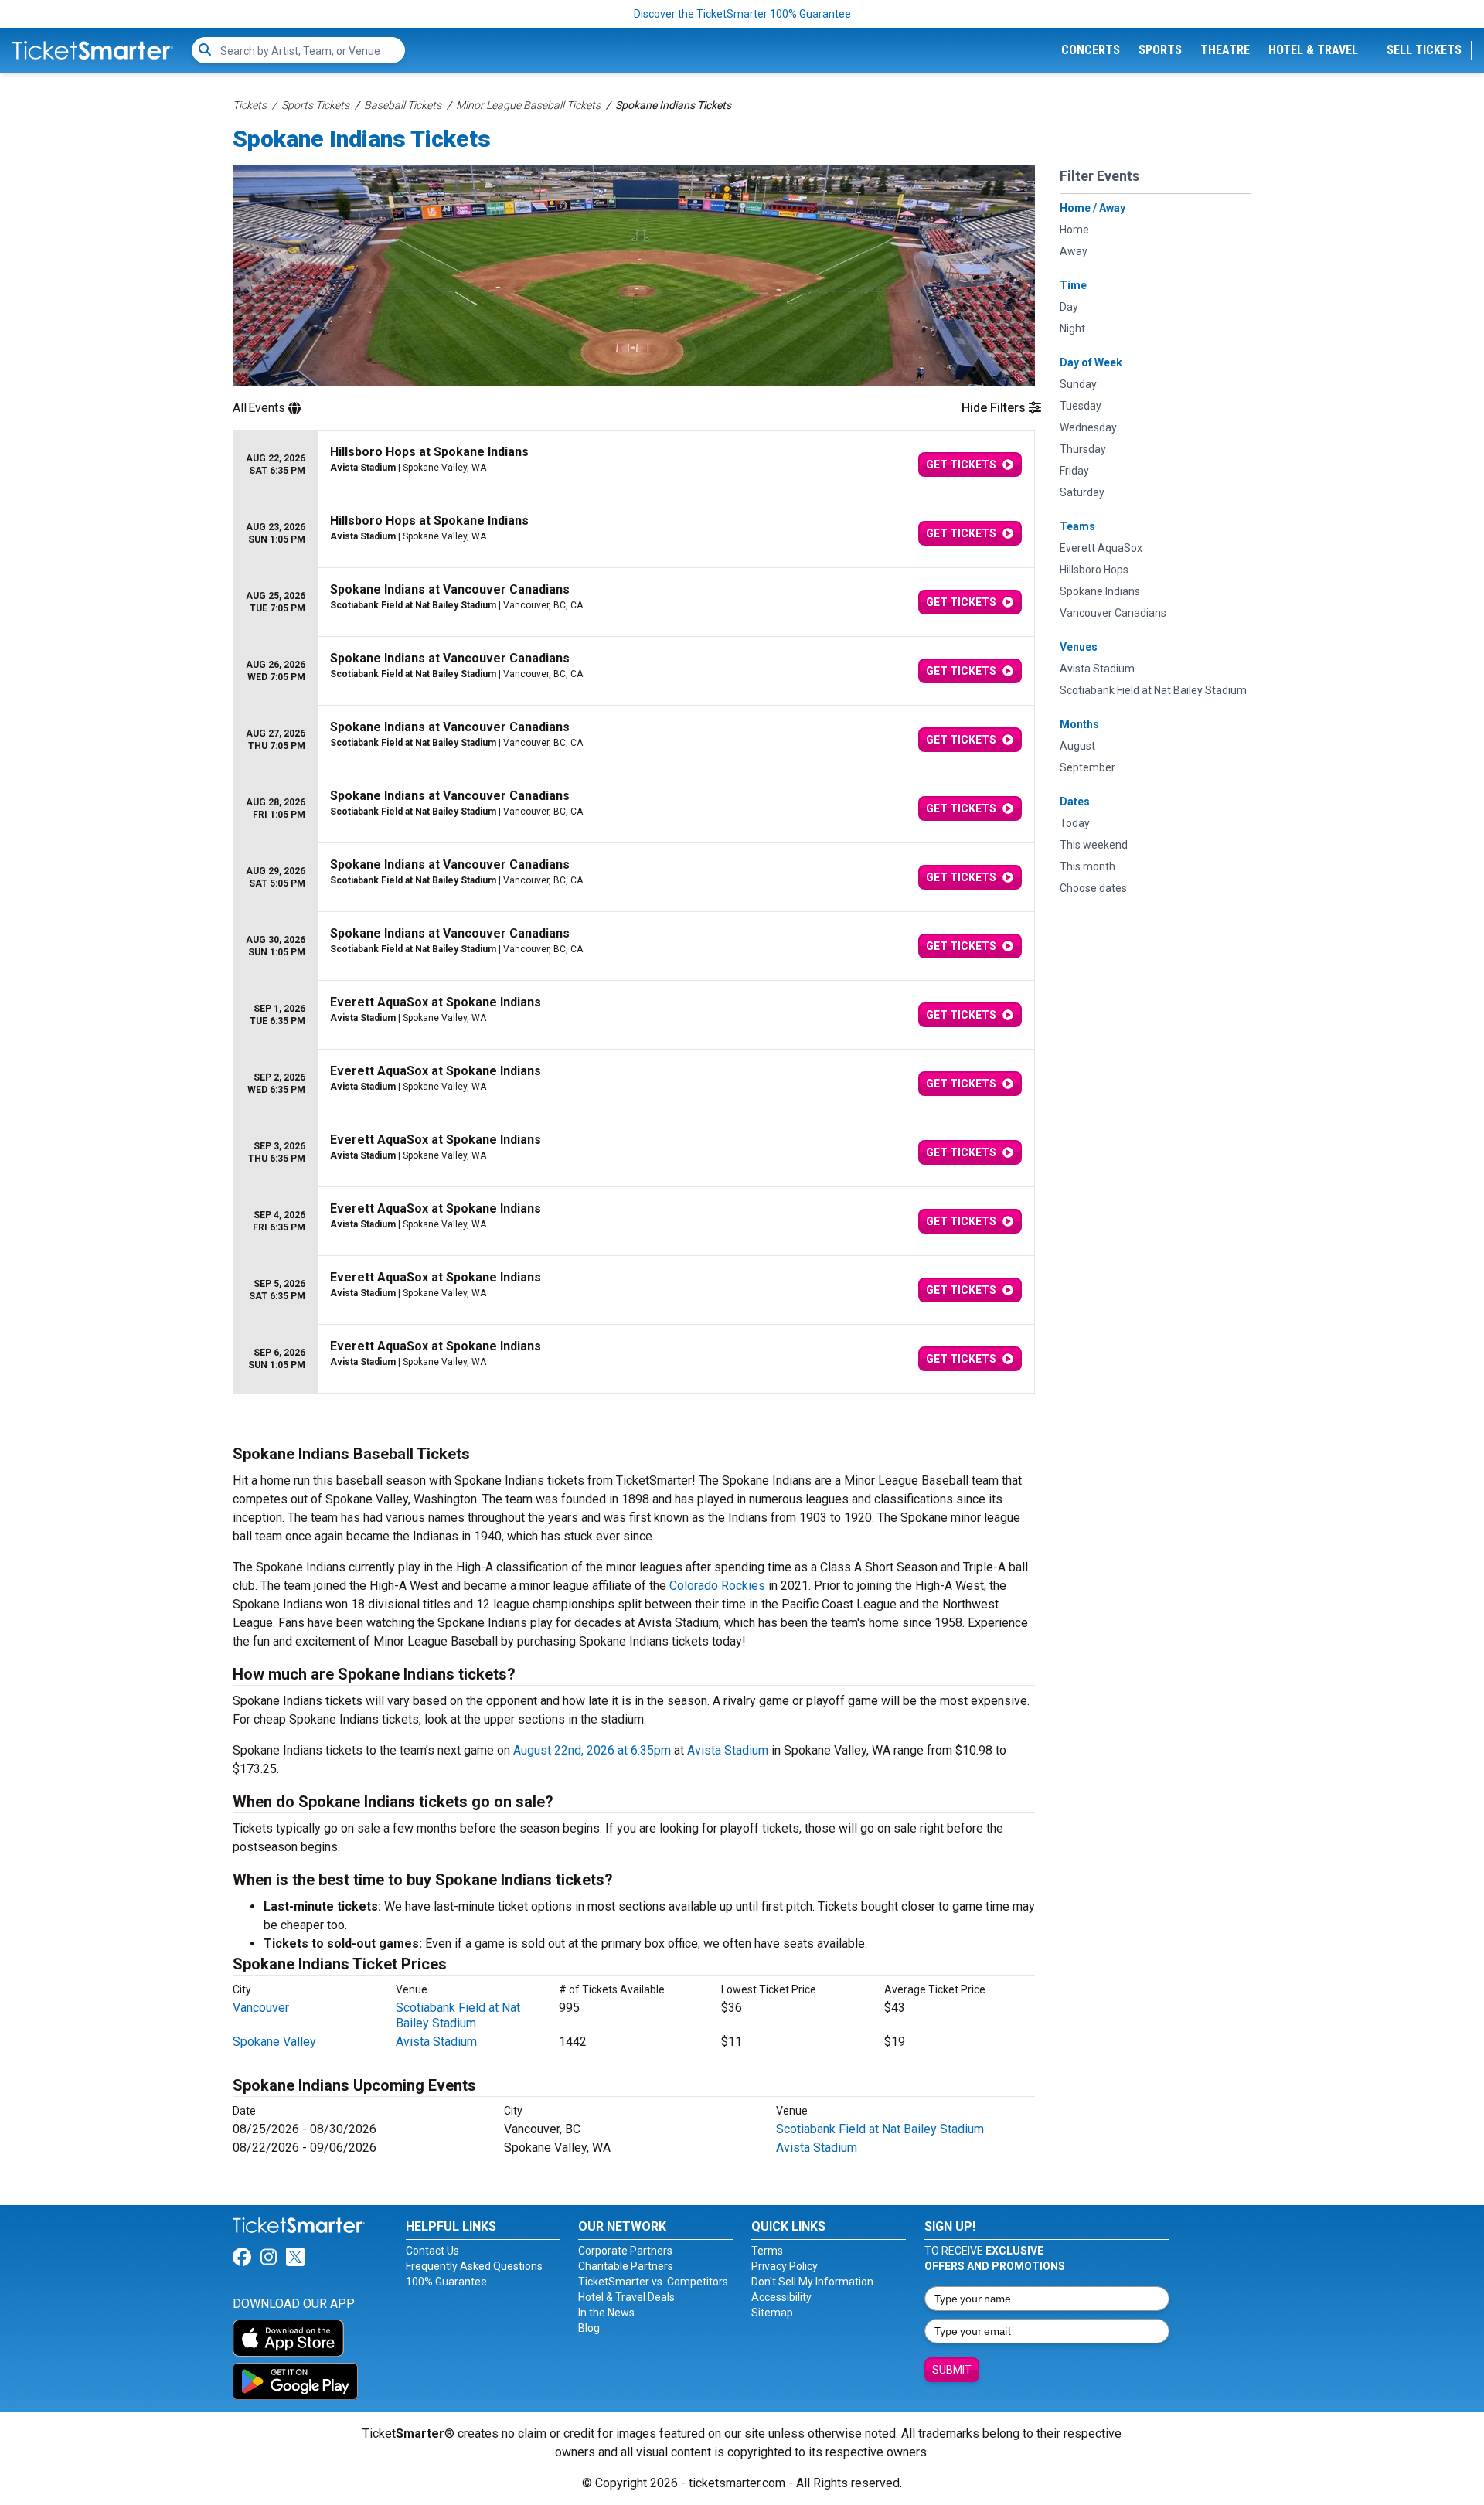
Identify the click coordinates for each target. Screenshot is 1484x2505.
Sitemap (772, 2313)
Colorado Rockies (717, 1586)
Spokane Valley (274, 2042)
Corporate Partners (625, 2251)
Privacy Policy (785, 2266)
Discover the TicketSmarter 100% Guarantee (742, 14)
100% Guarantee (446, 2282)
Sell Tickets (1424, 50)
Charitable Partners (626, 2266)
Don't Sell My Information (812, 2282)
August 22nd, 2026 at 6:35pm (592, 1750)
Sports (1160, 50)
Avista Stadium (728, 1750)
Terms (767, 2251)
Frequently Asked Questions (474, 2266)
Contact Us (432, 2251)
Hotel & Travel (1313, 50)
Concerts (1091, 50)
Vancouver (261, 2008)
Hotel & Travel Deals (626, 2297)
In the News (606, 2313)
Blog (589, 2328)
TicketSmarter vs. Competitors (653, 2282)
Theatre (1225, 50)
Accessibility (781, 2297)
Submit (952, 2370)
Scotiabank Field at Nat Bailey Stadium (458, 2015)
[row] (634, 465)
